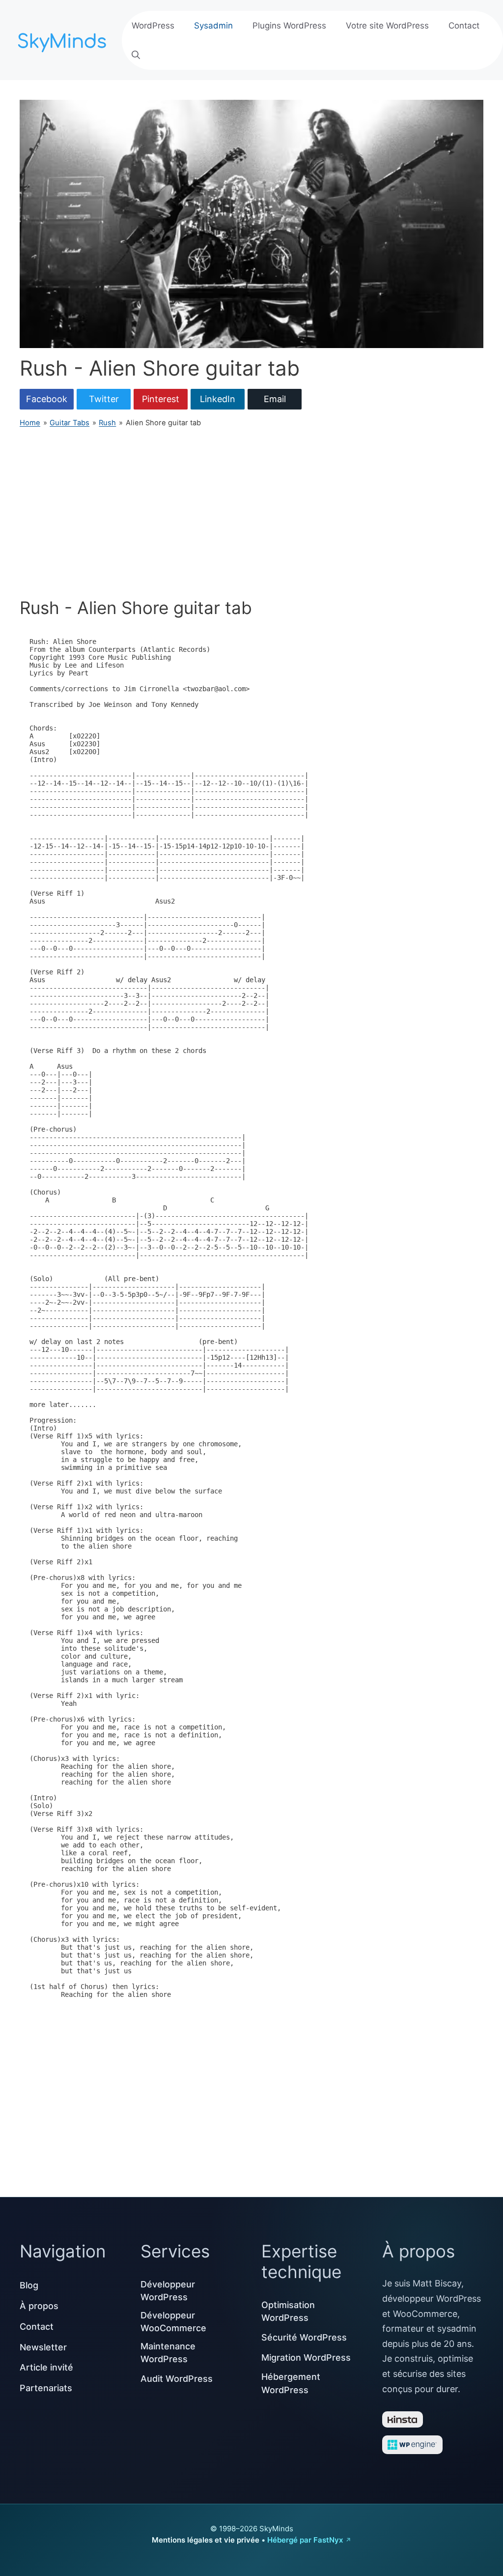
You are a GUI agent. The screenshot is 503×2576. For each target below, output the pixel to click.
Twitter (104, 399)
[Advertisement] (251, 513)
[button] (136, 55)
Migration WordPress (306, 2357)
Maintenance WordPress (168, 2353)
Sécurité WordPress (304, 2337)
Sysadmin (213, 26)
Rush (107, 423)
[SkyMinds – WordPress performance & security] (64, 39)
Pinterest (161, 399)
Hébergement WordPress (291, 2383)
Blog (29, 2285)
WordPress (153, 26)
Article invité (46, 2367)
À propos (39, 2306)
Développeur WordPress (168, 2291)
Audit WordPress (177, 2379)
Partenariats (46, 2388)
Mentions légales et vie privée (206, 2540)
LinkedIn (218, 399)
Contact (464, 26)
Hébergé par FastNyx (305, 2540)
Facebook (47, 399)
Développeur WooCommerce (173, 2322)
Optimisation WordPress (288, 2311)
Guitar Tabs (70, 423)
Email (275, 399)
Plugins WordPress (289, 26)
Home (30, 423)
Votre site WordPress (387, 26)
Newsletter (43, 2347)
